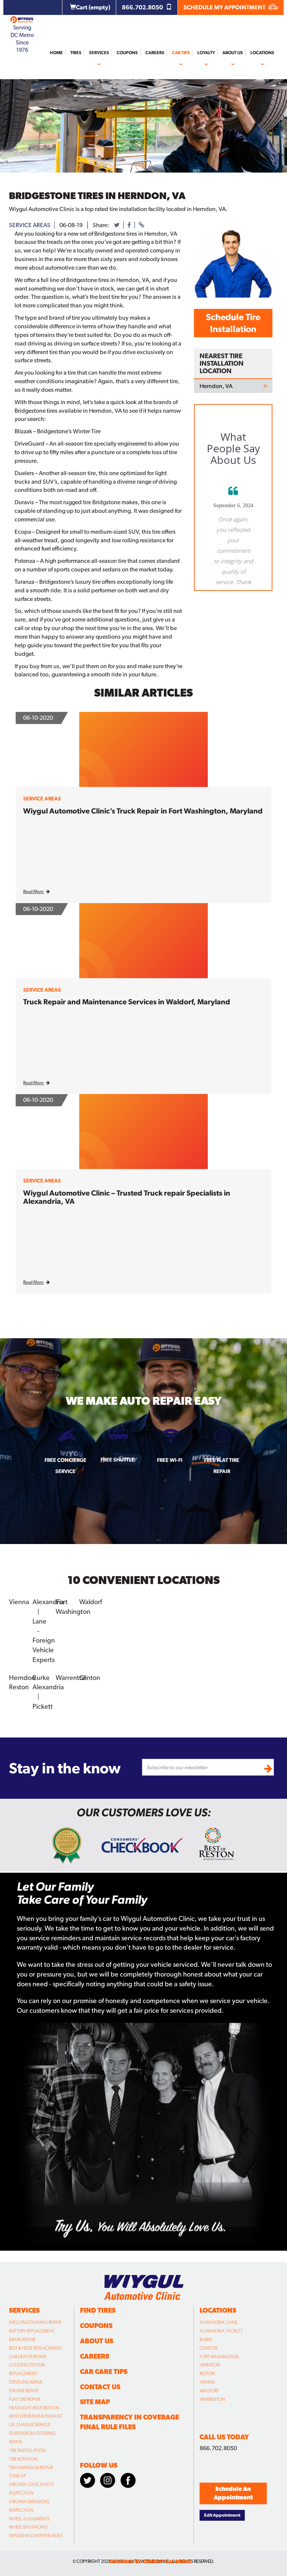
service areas (30, 225)
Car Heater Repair (27, 2357)
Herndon (210, 2365)
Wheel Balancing (28, 2527)
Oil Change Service (30, 2425)
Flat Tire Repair (24, 2399)
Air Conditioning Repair (35, 2322)
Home (56, 53)
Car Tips (181, 53)
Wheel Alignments (29, 2519)
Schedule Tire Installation (233, 323)
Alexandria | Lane (219, 2322)
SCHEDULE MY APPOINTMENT (225, 7)
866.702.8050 (143, 7)
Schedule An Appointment (233, 2493)
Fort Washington (219, 2357)
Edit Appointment (222, 2515)
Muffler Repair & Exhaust (36, 2416)
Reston (207, 2374)
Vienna (207, 2382)
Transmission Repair (31, 2468)
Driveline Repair (26, 2382)
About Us (233, 53)
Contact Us (100, 2387)
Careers (155, 53)
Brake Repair (22, 2340)
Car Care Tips (104, 2372)
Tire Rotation (23, 2459)
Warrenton (212, 2399)
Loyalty (206, 53)
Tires (76, 53)
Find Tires (98, 2310)
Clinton (209, 2348)
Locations (262, 53)
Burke (206, 2340)
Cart (93, 7)
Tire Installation (27, 2451)
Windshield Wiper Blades (36, 2536)
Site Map (95, 2402)
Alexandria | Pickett (221, 2331)
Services (99, 53)
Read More (34, 892)
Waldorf (209, 2391)
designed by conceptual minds (150, 2562)
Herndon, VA (216, 386)
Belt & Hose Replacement (36, 2348)
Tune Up (17, 2476)
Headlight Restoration (34, 2408)
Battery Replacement (32, 2331)
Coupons (127, 53)
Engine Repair (24, 2391)
